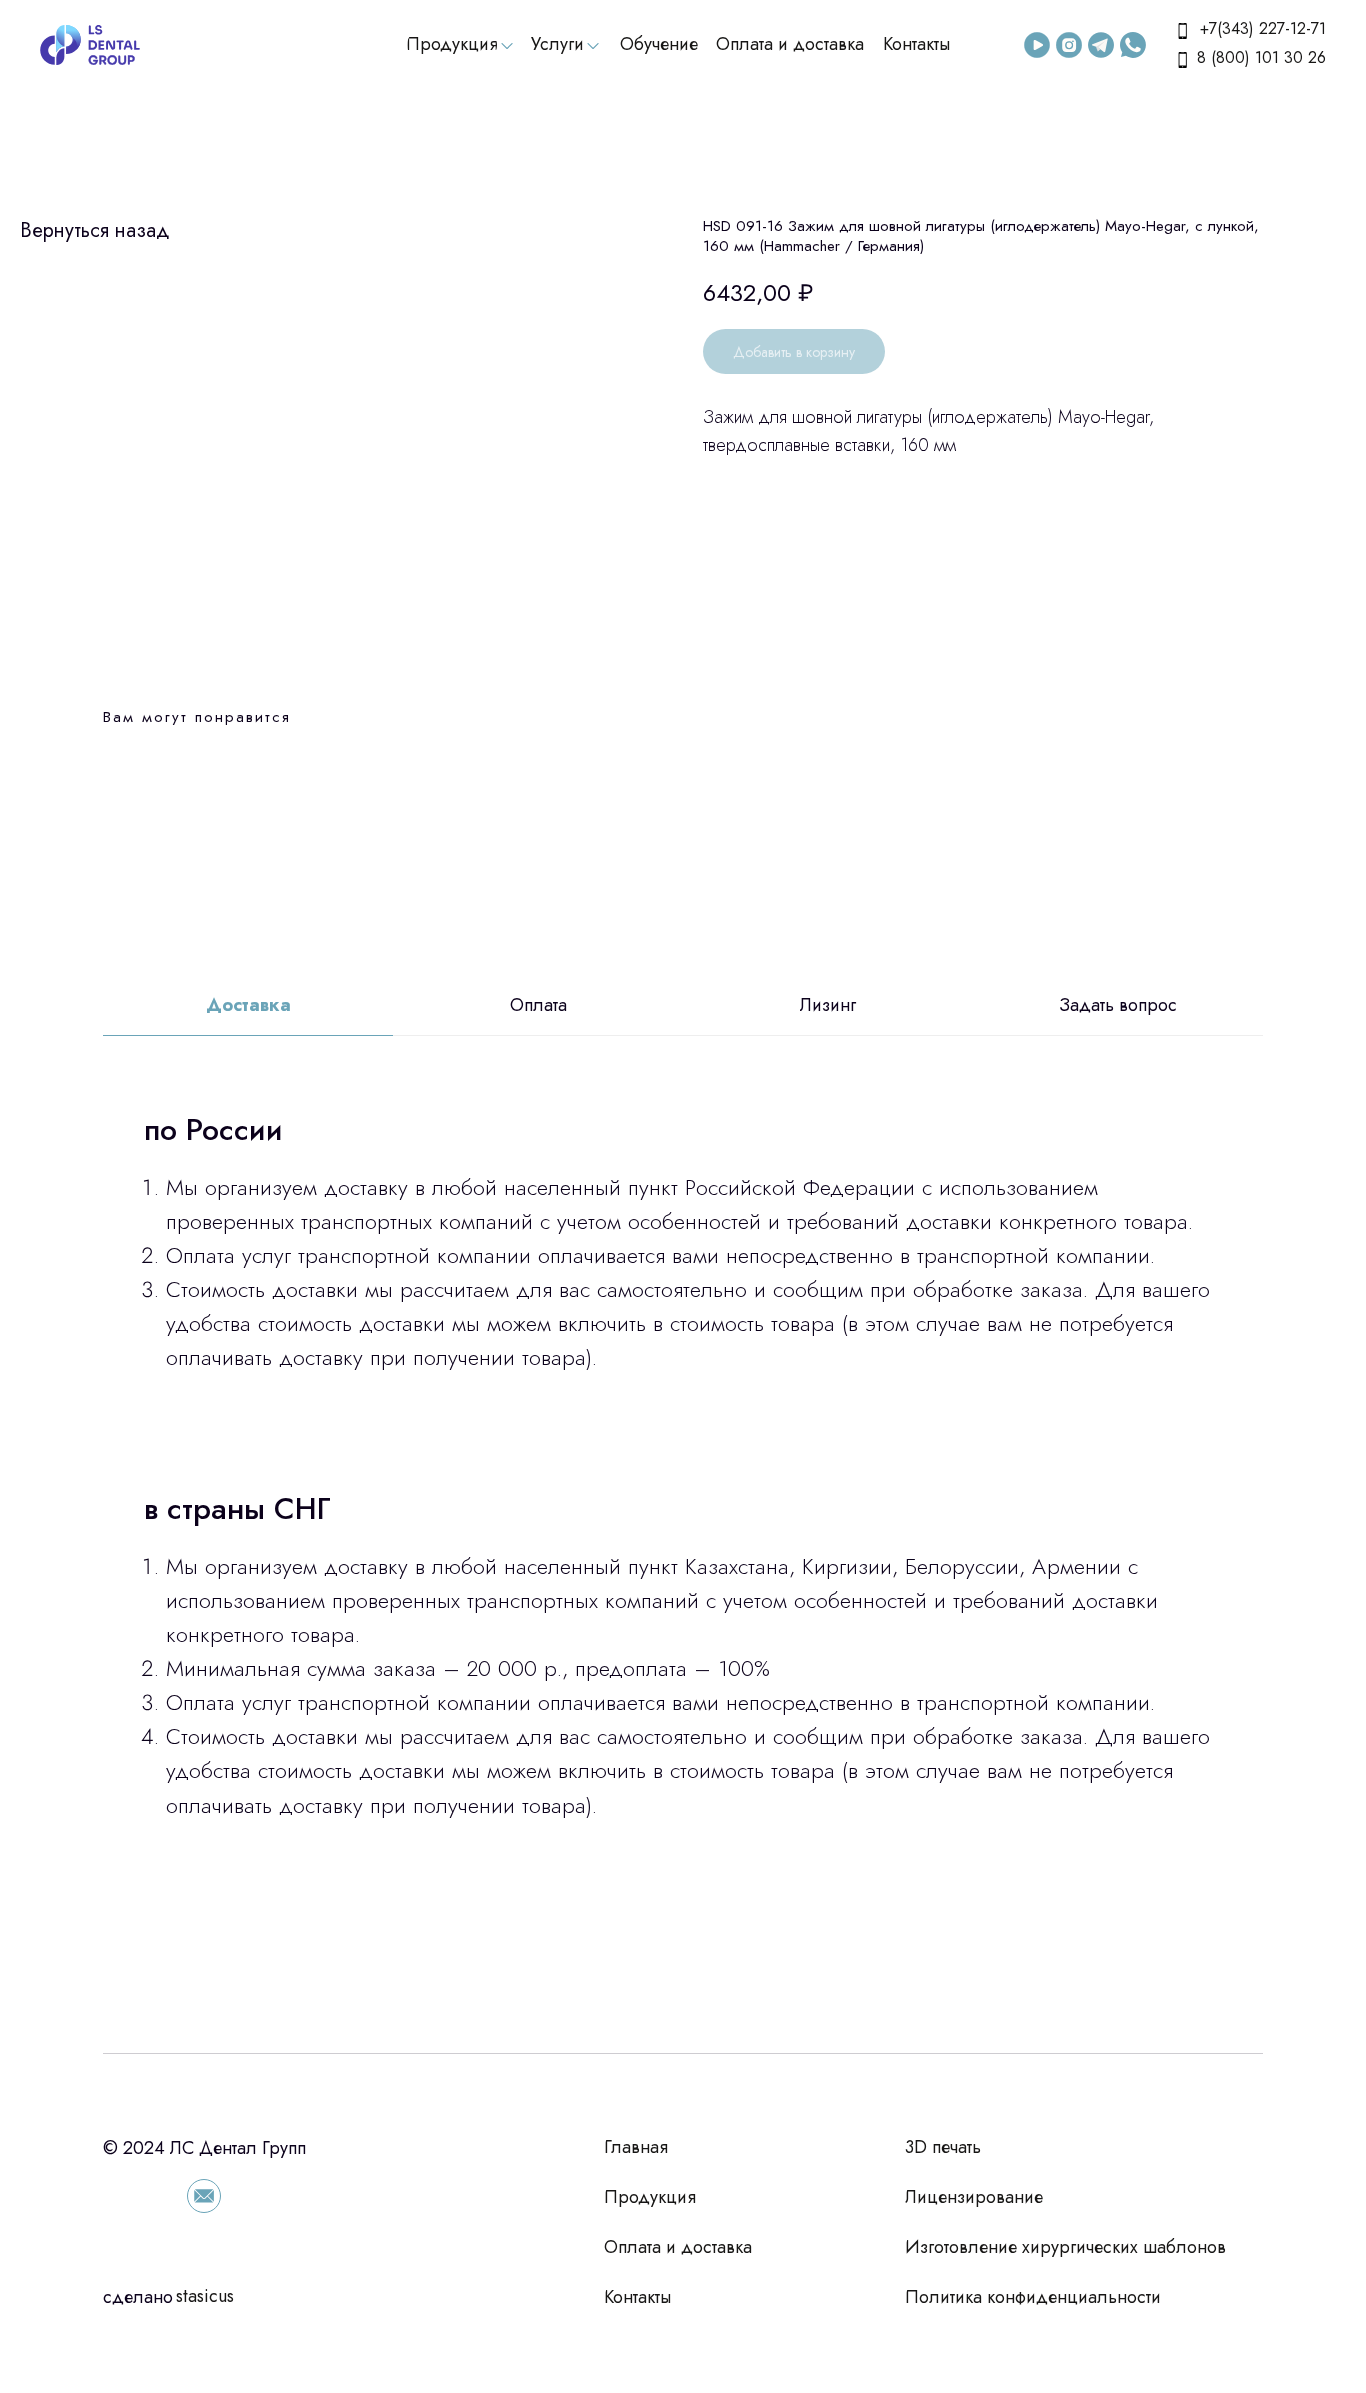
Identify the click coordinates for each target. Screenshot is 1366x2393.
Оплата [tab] (538, 1005)
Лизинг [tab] (828, 1005)
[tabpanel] (683, 1544)
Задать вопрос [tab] (1118, 1005)
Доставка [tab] (248, 1005)
